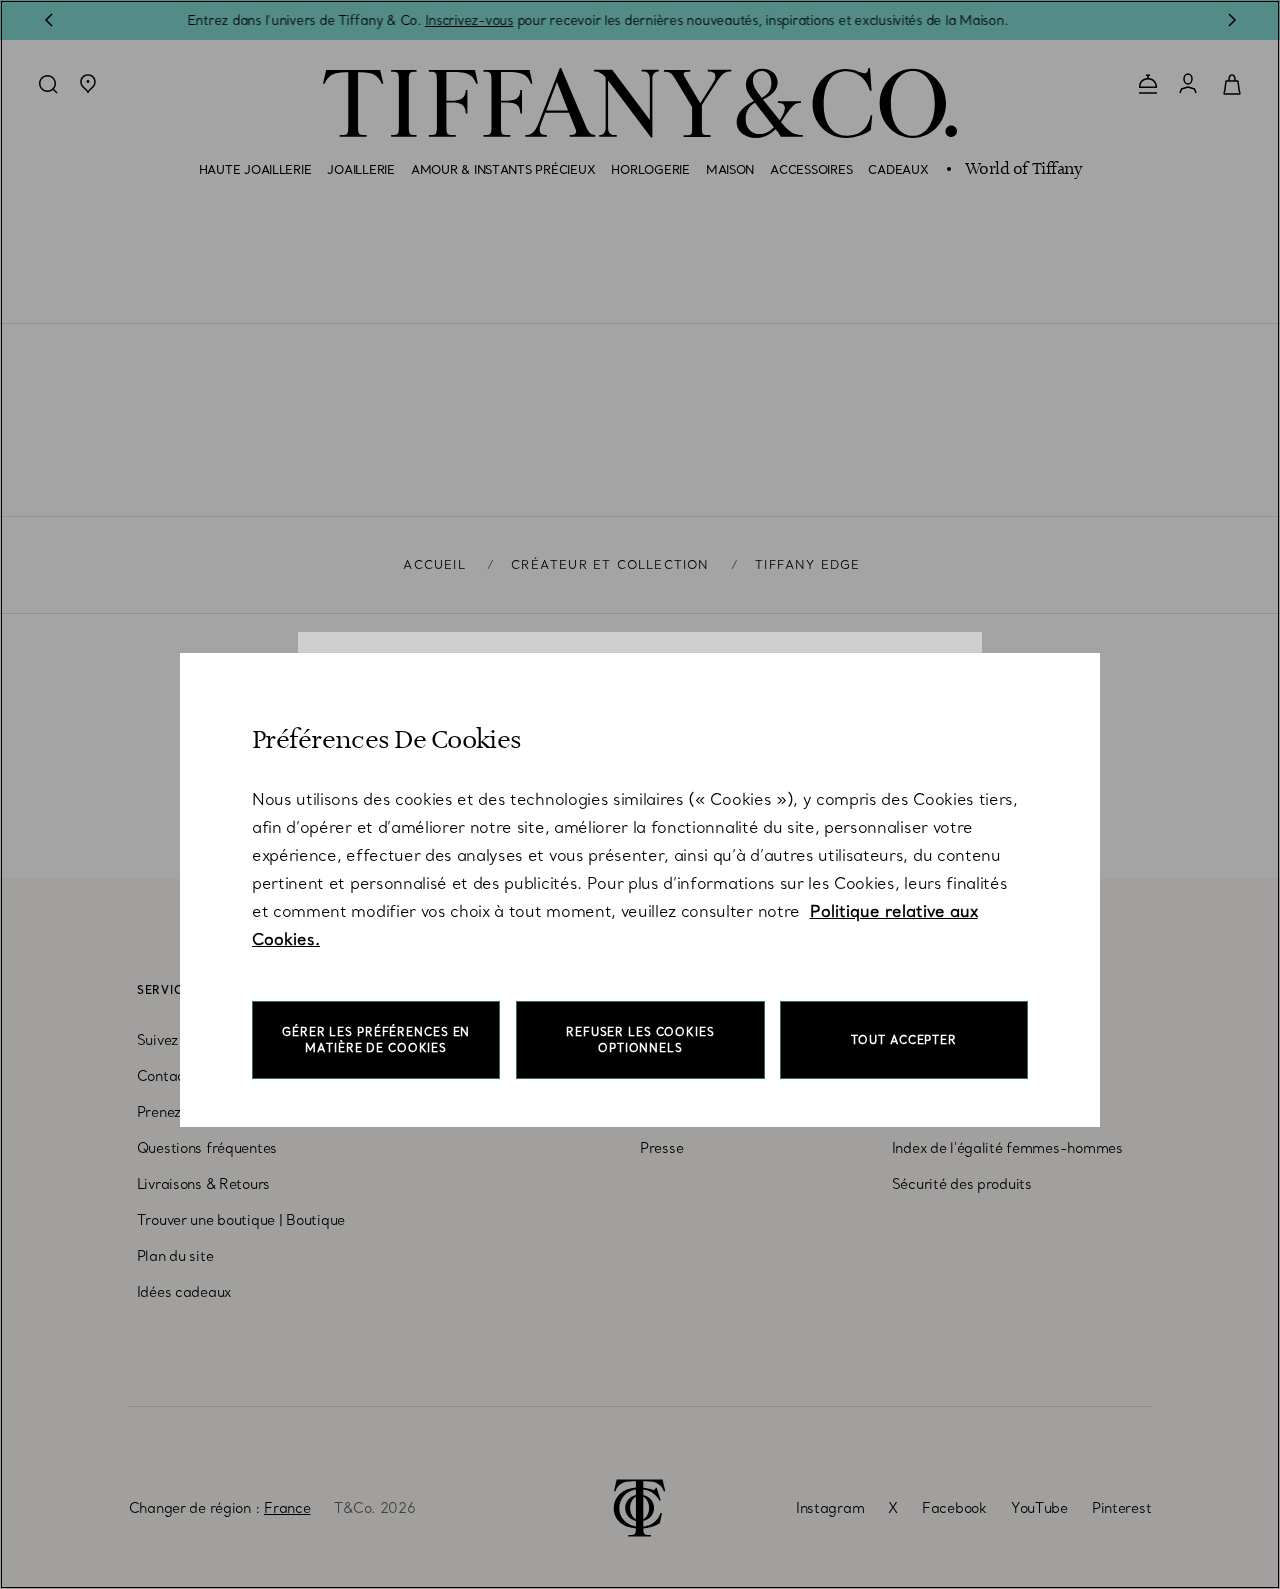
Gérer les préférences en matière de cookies (376, 1040)
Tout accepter (904, 1040)
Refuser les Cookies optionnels (640, 1040)
